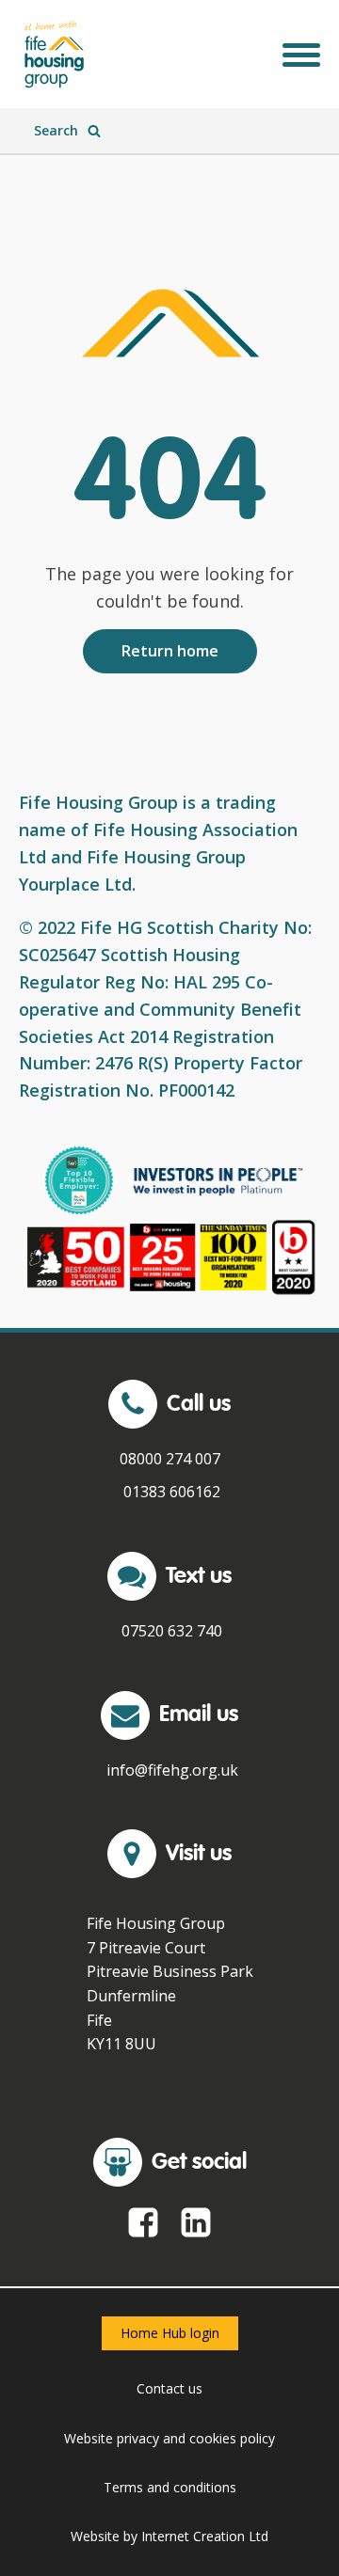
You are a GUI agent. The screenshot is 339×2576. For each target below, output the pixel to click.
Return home (170, 651)
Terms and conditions (170, 2487)
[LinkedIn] (196, 2222)
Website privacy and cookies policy (169, 2438)
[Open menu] (301, 55)
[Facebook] (143, 2222)
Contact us (169, 2388)
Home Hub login (170, 2333)
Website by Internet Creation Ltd (169, 2536)
